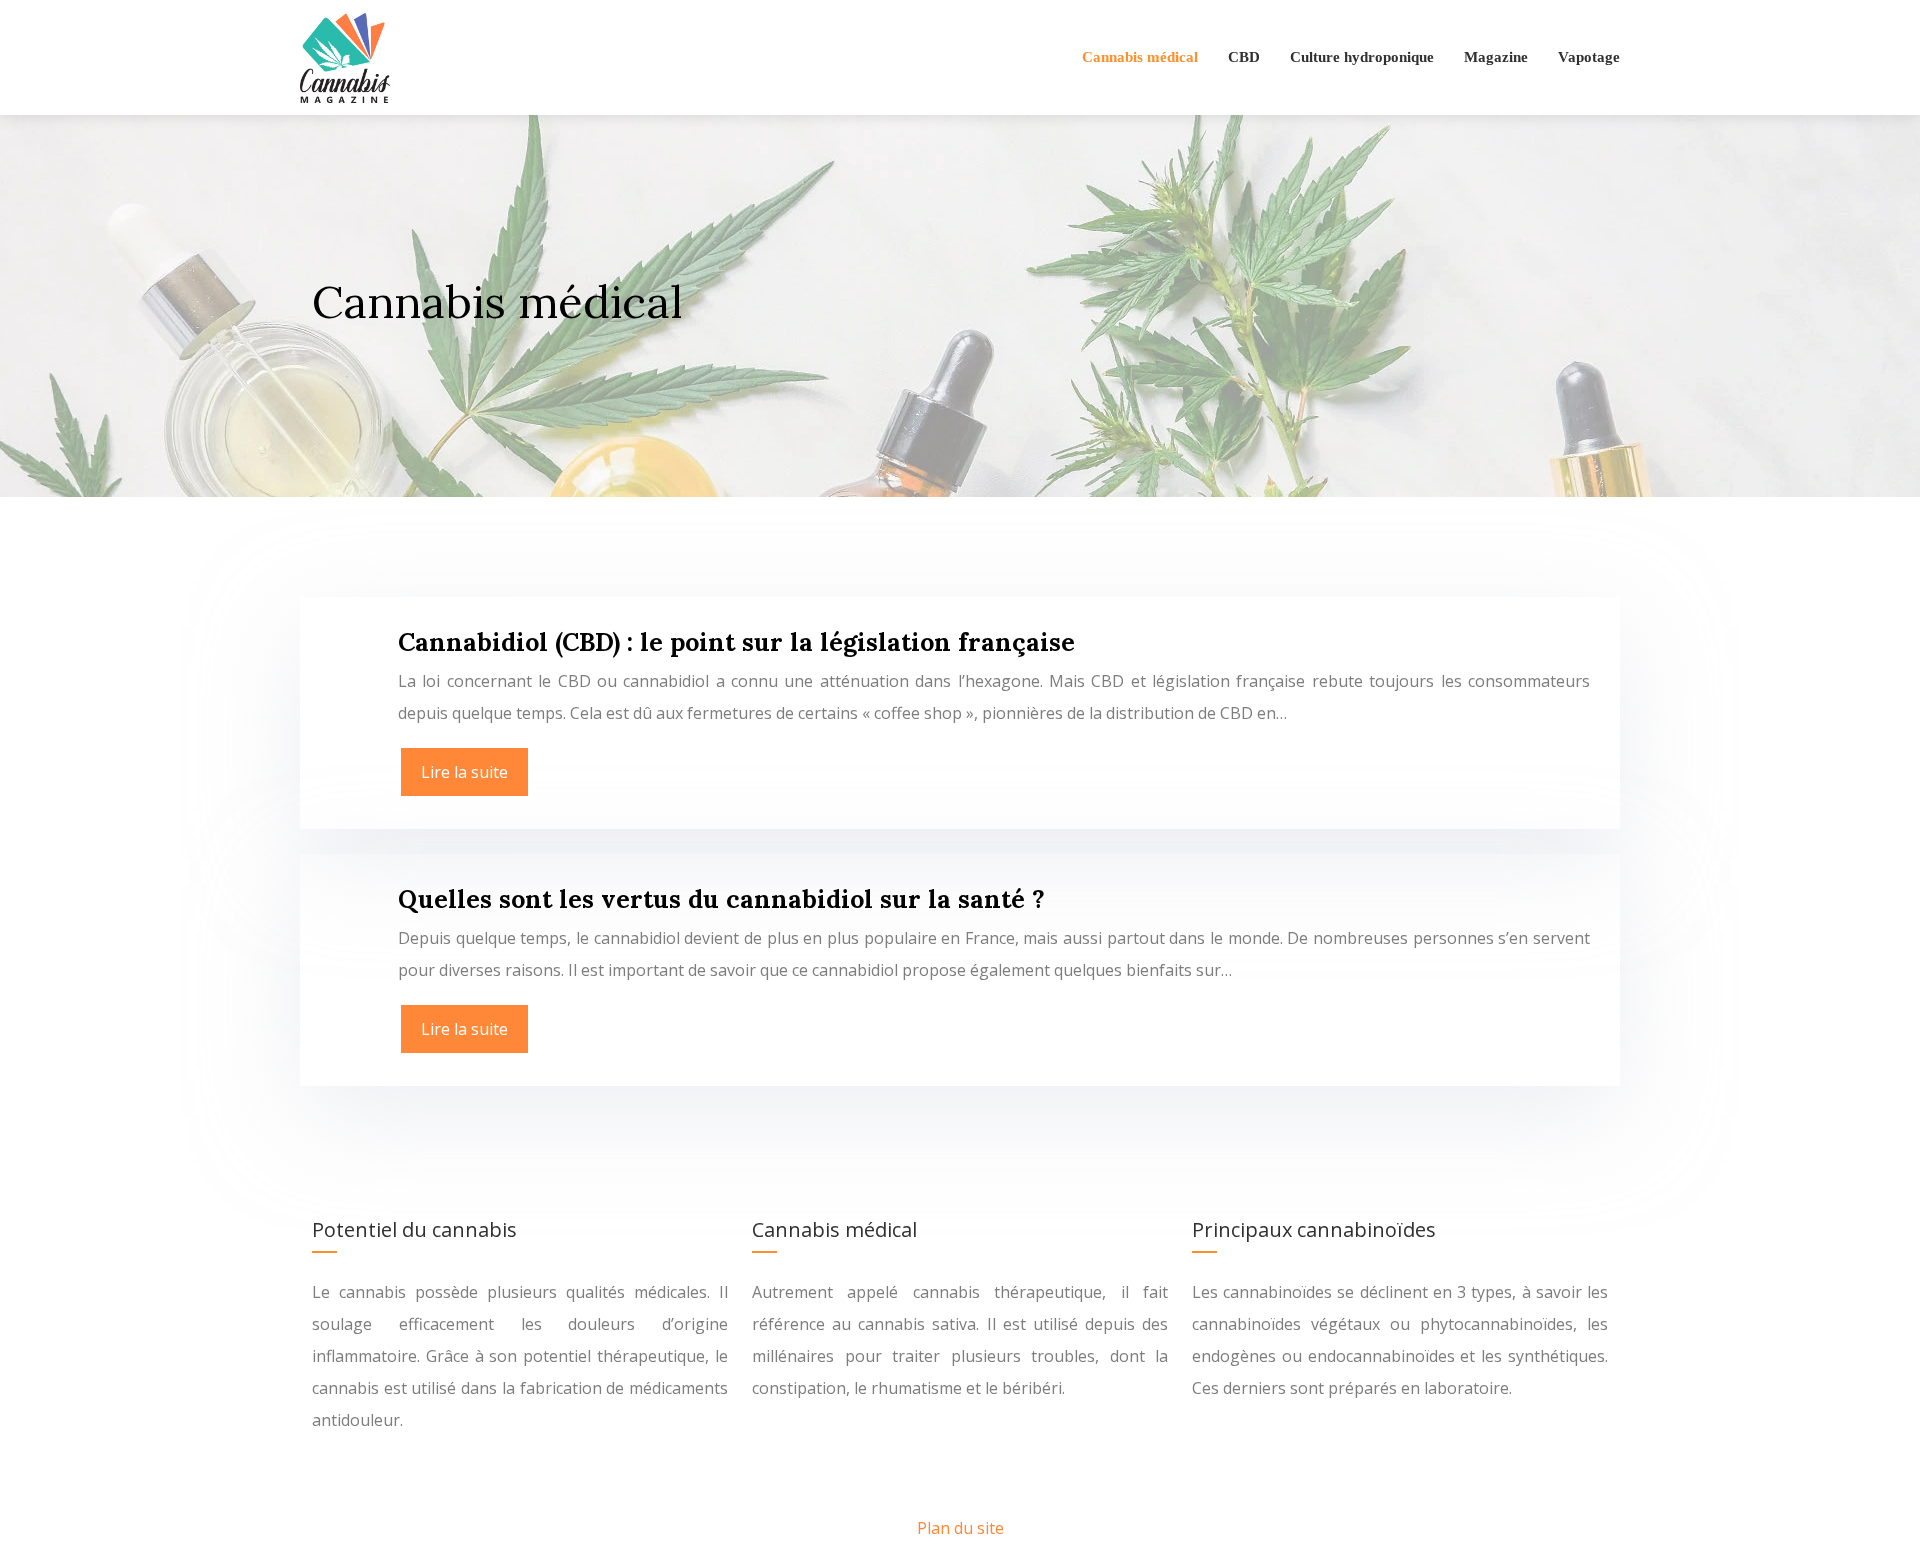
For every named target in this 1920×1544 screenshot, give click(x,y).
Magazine (1496, 57)
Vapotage (1589, 57)
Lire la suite (464, 772)
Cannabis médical (1140, 57)
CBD (1244, 57)
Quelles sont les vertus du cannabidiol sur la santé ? (721, 899)
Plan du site (960, 1528)
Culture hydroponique (1362, 57)
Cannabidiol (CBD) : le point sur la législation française (736, 642)
